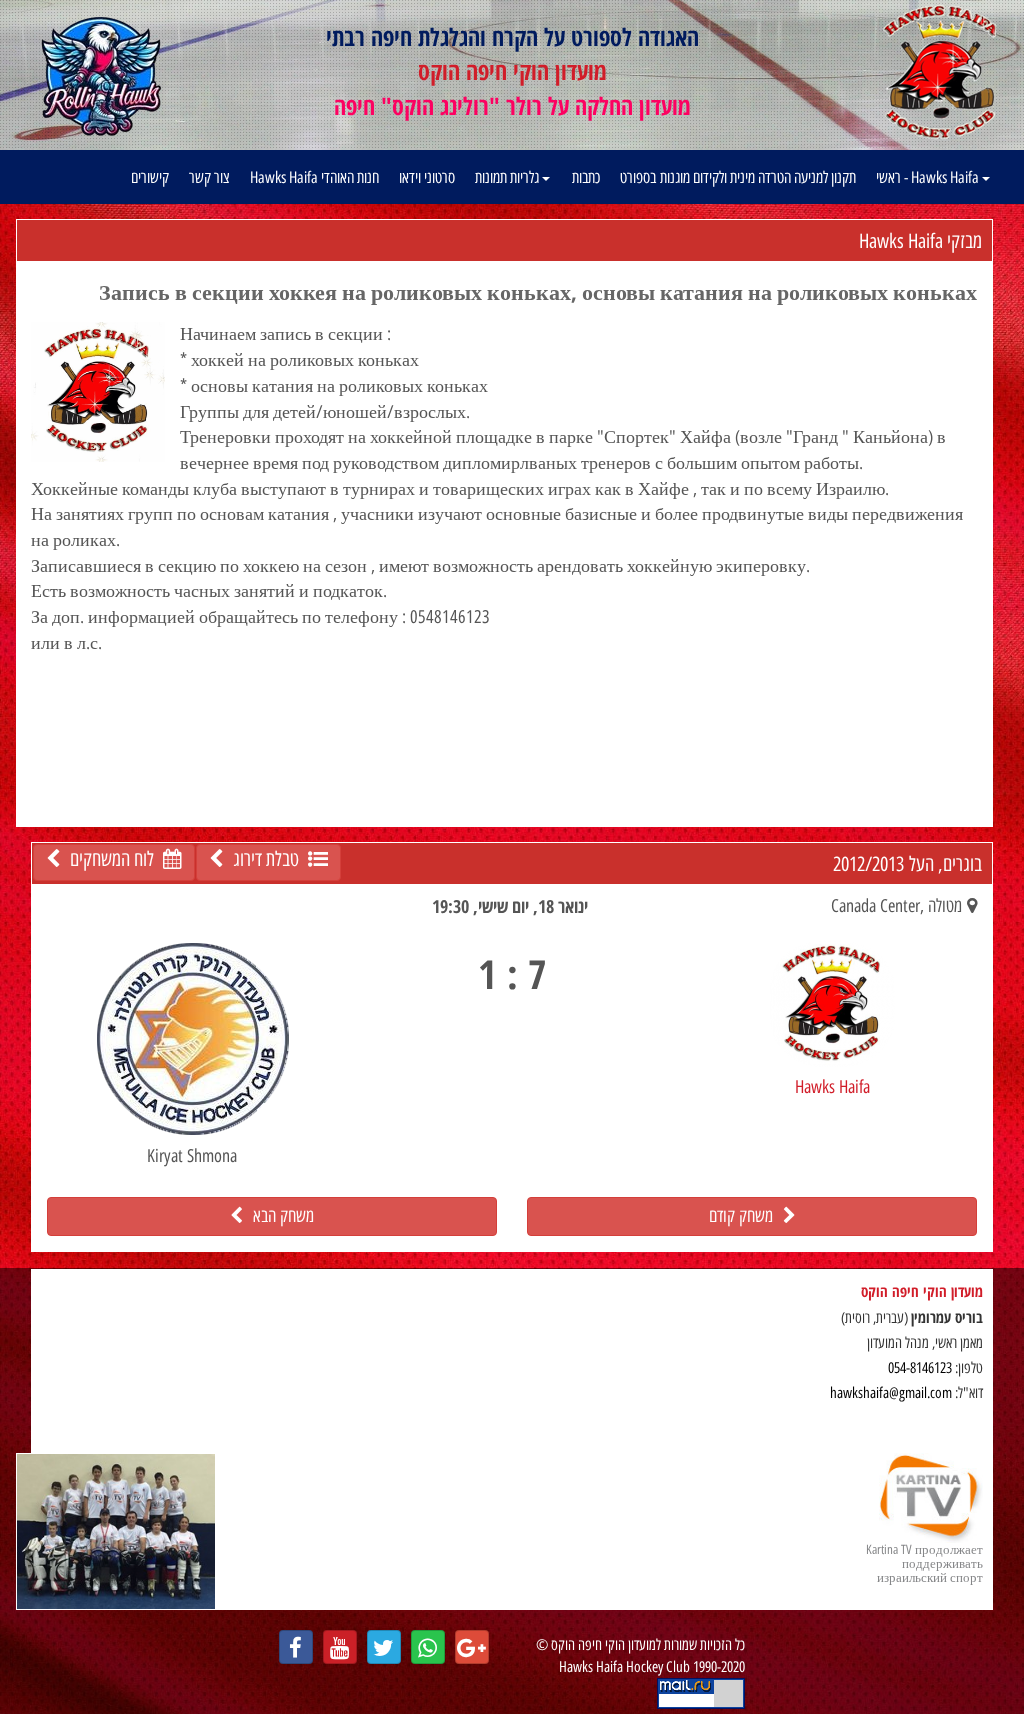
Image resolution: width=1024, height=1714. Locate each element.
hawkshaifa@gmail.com (891, 1393)
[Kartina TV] (116, 1531)
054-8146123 (920, 1368)
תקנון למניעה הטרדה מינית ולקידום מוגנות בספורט (738, 177)
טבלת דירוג (265, 859)
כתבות (586, 177)
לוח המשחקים (111, 859)
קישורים (150, 177)
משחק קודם (746, 1216)
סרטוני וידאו (427, 177)
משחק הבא (278, 1216)
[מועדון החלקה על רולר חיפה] (102, 77)
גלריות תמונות (508, 177)
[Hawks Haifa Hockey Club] (939, 71)
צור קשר (209, 177)
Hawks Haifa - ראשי (929, 177)
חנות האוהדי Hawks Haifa (314, 177)
